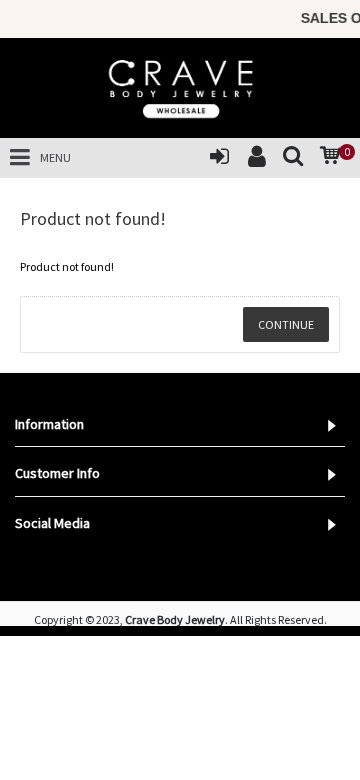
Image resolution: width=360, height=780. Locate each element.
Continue (286, 324)
